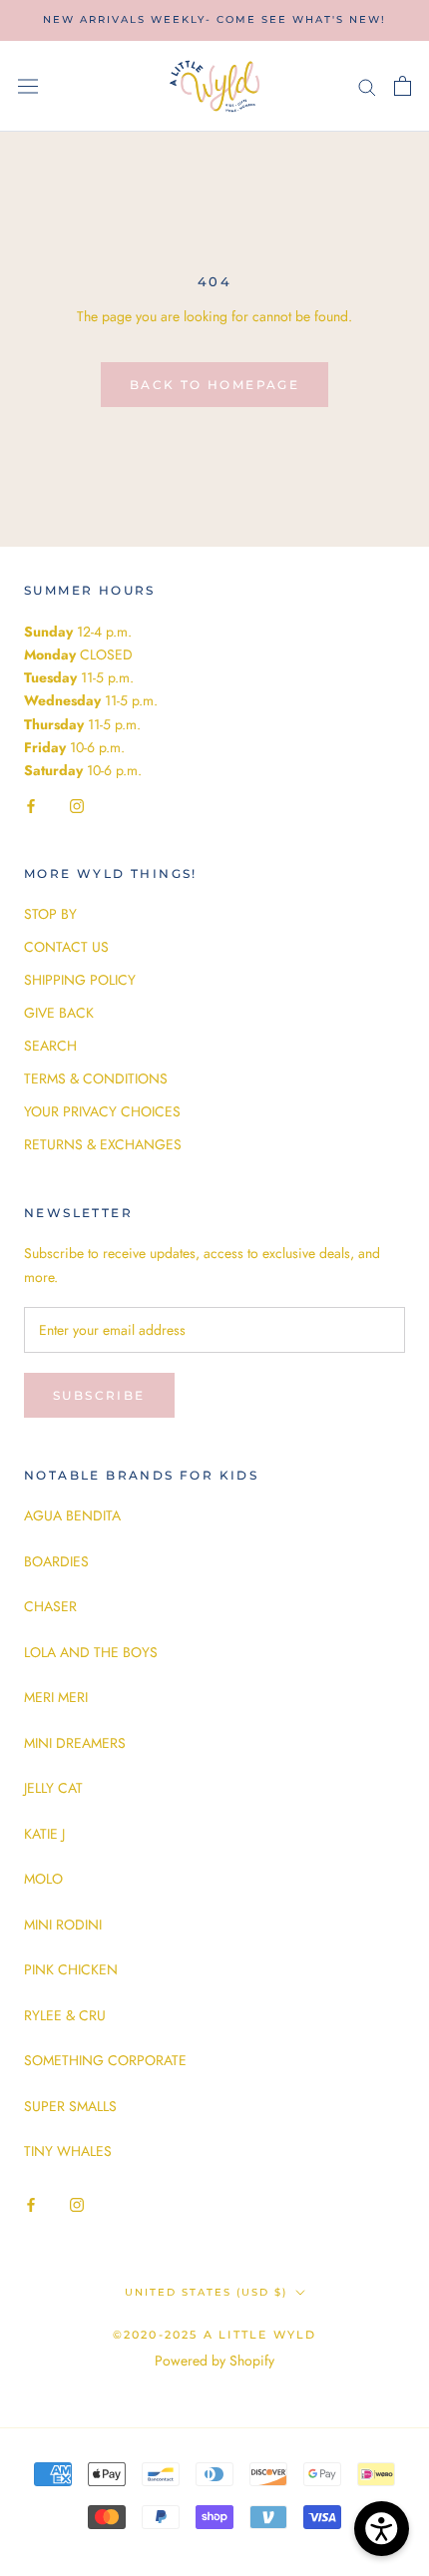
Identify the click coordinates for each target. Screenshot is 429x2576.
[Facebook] (31, 805)
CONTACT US (66, 947)
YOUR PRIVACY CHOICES (102, 1111)
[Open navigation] (28, 86)
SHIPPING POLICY (80, 980)
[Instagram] (77, 805)
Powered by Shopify (214, 2361)
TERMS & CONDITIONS (96, 1078)
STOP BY (50, 914)
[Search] (367, 86)
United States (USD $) (206, 2292)
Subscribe (99, 1395)
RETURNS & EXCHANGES (103, 1144)
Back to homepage (214, 385)
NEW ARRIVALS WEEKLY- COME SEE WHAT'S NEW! (214, 19)
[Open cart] (403, 86)
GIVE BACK (59, 1013)
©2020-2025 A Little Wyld (215, 2335)
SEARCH (50, 1046)
